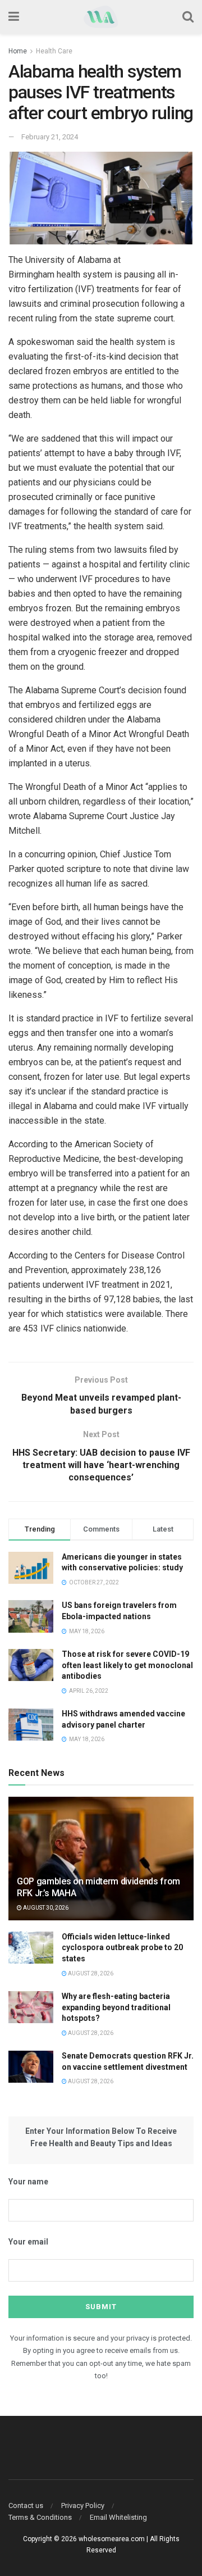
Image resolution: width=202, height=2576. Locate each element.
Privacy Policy (83, 2505)
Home (18, 51)
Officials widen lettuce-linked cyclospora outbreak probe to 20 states (122, 1948)
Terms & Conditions (40, 2517)
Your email (28, 2242)
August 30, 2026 (45, 1908)
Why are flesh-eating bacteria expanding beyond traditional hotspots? (116, 2007)
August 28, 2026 (90, 1973)
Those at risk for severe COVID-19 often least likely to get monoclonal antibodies (127, 1665)
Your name (28, 2182)
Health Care (54, 51)
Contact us (26, 2505)
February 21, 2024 (50, 137)
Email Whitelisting (118, 2517)
